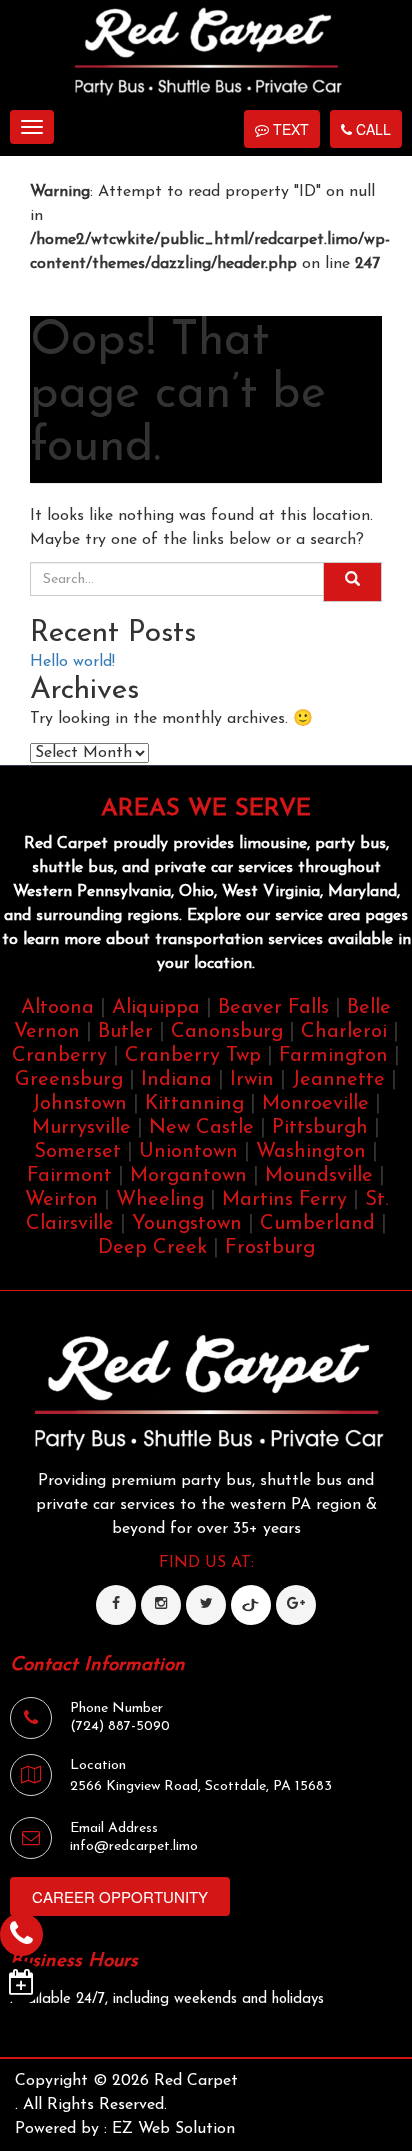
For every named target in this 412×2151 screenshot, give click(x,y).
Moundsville (319, 1176)
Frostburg (270, 1248)
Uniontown (188, 1152)
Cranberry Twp (193, 1056)
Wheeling (160, 1200)
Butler (125, 1032)
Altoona (57, 1008)
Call (371, 129)
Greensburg (69, 1080)
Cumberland (317, 1224)
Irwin (252, 1080)
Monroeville (315, 1104)
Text (289, 129)
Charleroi (344, 1032)
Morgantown (188, 1176)
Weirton (61, 1200)
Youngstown (187, 1224)
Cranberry (59, 1056)
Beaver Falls (273, 1008)
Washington (311, 1152)
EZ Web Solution (173, 2129)
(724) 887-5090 (120, 1726)
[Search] (352, 581)
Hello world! (72, 662)
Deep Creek (152, 1248)
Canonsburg (227, 1032)
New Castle (201, 1128)
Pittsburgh (320, 1128)
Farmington (333, 1056)
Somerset (77, 1152)
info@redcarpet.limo (134, 1846)
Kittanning (194, 1104)
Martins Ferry (284, 1200)
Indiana (176, 1080)
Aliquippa (156, 1008)
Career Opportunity (120, 1896)
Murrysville (81, 1128)
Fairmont (69, 1176)
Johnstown (79, 1104)
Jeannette (338, 1080)
